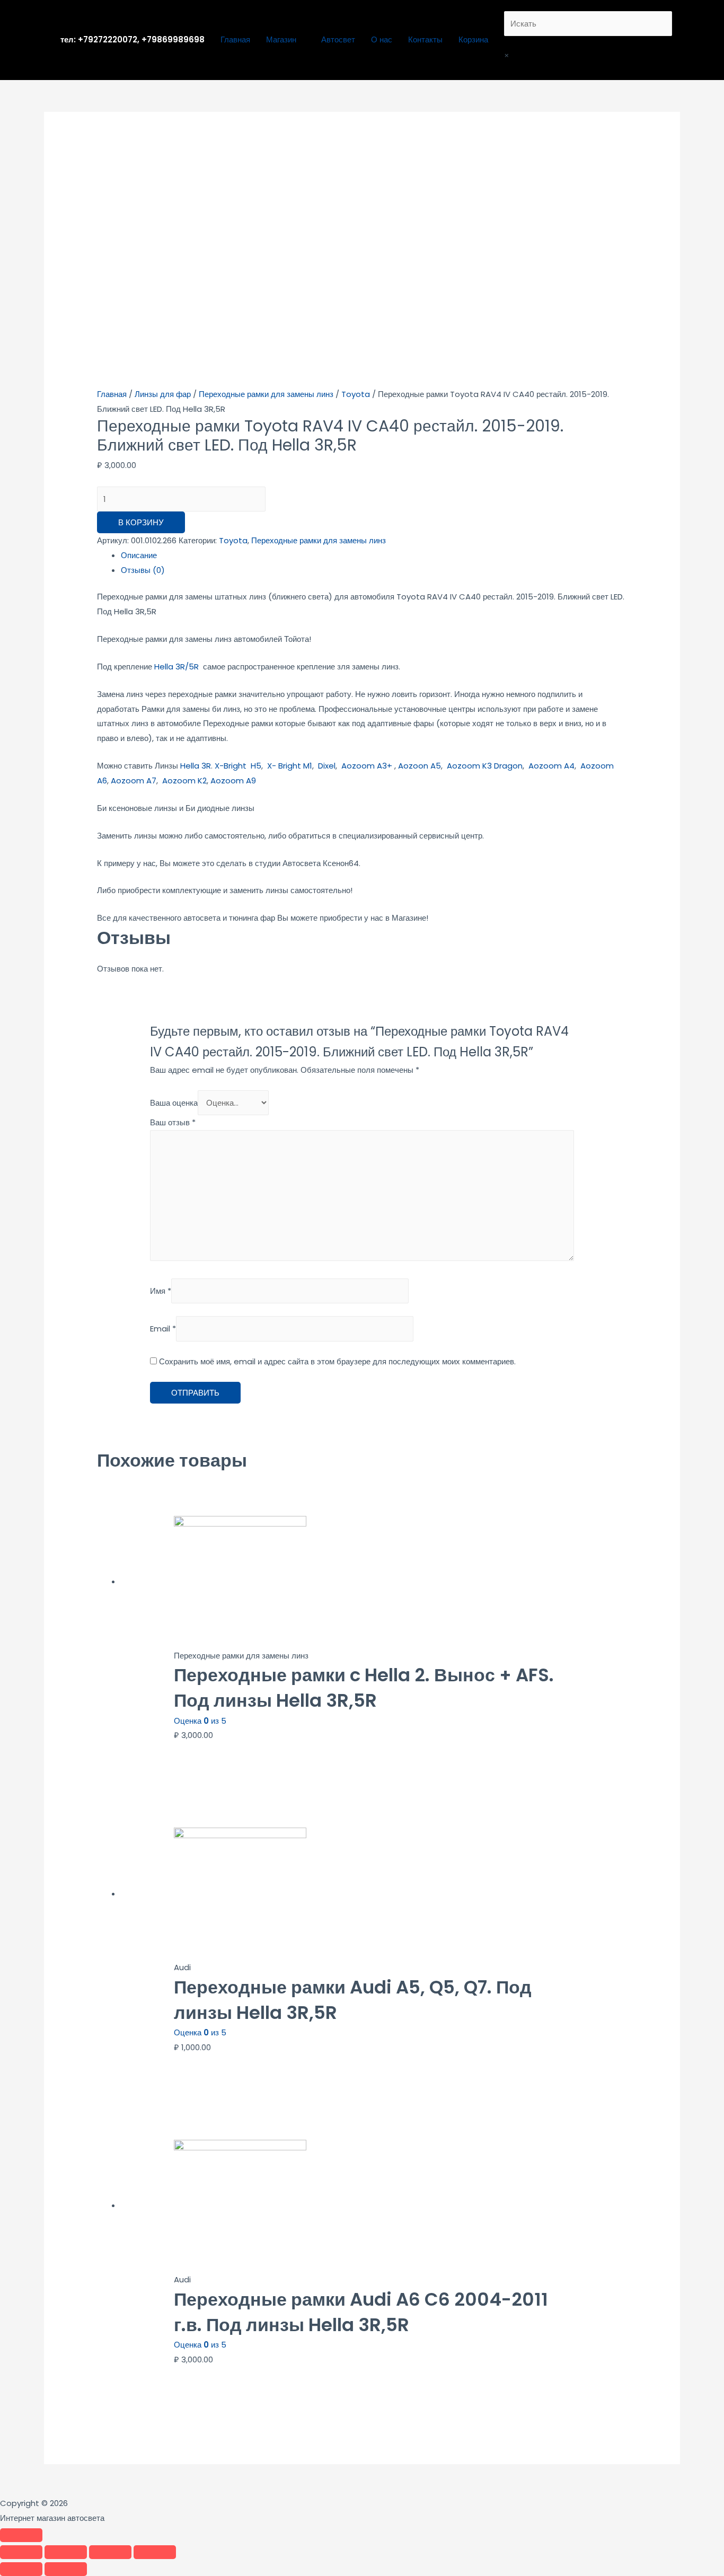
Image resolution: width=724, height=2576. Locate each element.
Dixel (327, 766)
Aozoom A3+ (367, 766)
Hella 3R (196, 766)
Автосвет (338, 39)
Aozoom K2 (184, 780)
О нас (382, 39)
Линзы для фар (163, 394)
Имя (161, 1291)
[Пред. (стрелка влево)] (21, 2569)
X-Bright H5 (238, 766)
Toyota (356, 394)
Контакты (425, 39)
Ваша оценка (174, 1103)
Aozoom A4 (551, 766)
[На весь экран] (110, 2552)
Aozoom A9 (233, 780)
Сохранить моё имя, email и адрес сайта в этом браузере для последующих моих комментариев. (337, 1361)
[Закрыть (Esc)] (21, 2552)
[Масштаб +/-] (155, 2552)
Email (163, 1329)
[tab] (374, 555)
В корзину (141, 522)
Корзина (473, 39)
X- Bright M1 (290, 766)
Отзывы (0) (143, 570)
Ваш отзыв (173, 1122)
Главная (235, 39)
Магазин (281, 39)
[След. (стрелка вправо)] (66, 2569)
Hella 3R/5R (176, 667)
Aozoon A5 (420, 766)
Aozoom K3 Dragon (485, 766)
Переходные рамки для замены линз (266, 394)
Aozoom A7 (134, 780)
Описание (139, 555)
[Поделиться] (66, 2552)
